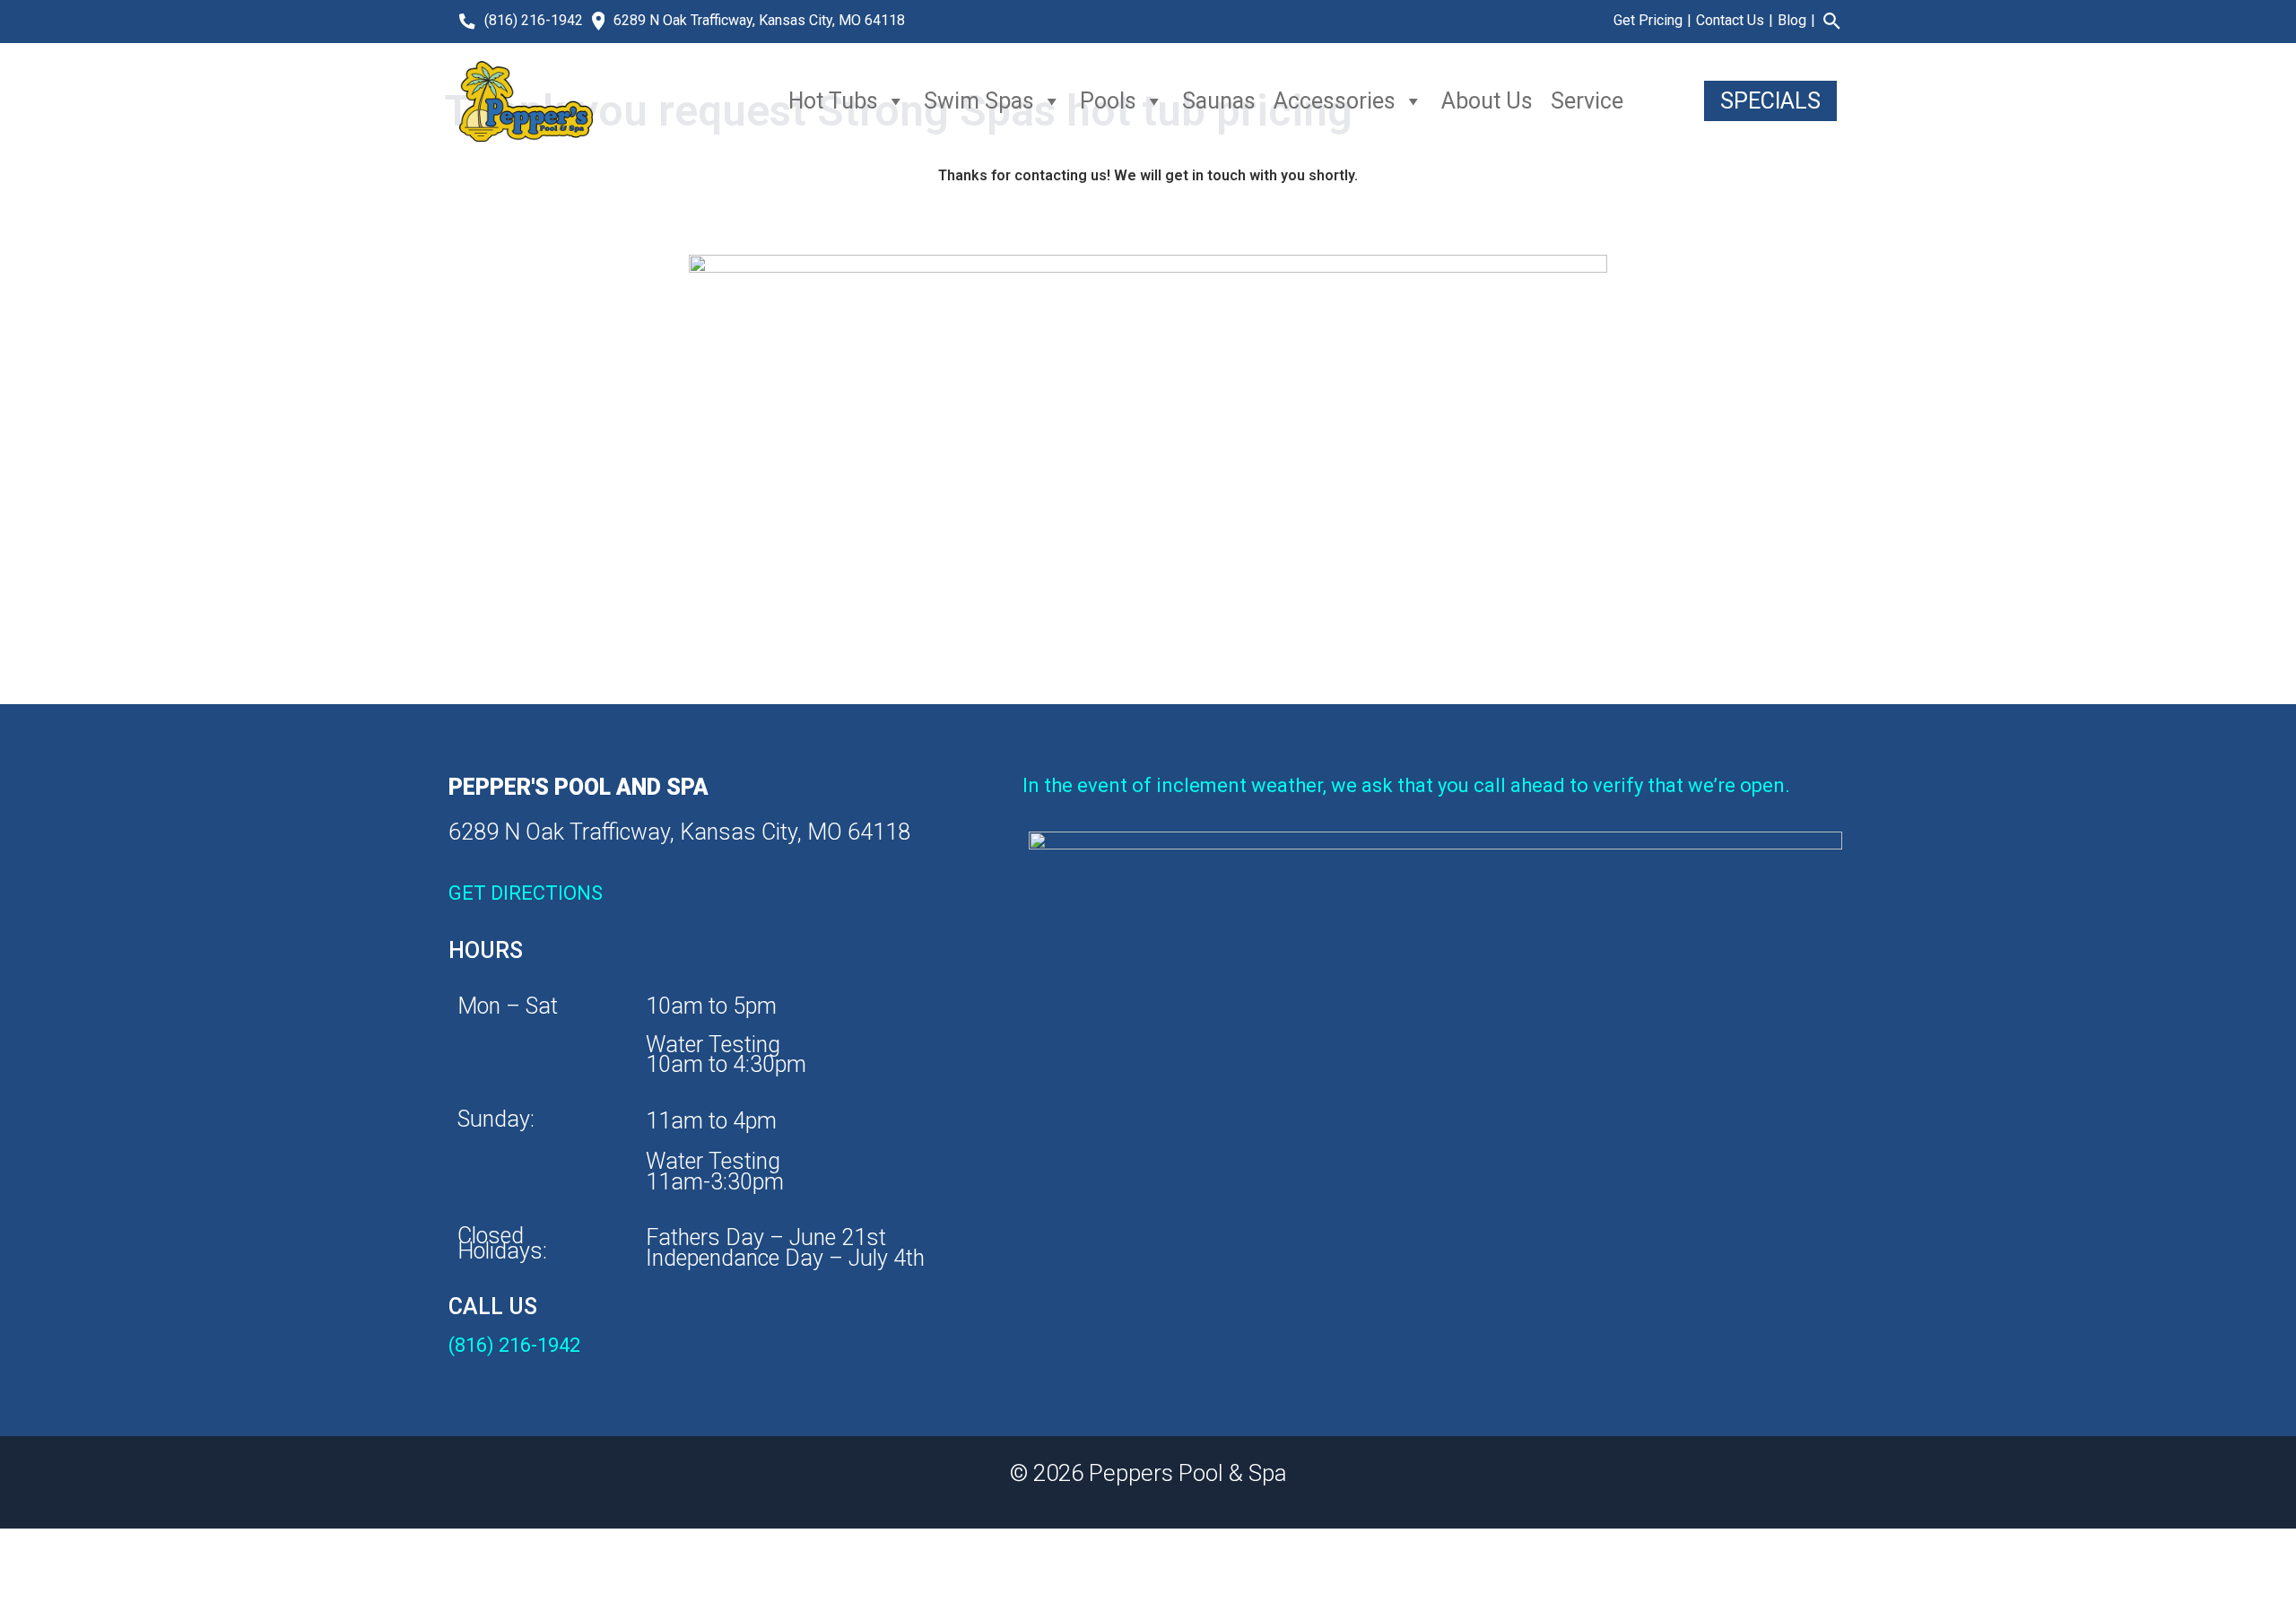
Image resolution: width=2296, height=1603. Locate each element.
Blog (1792, 20)
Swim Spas (979, 101)
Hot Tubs (833, 101)
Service (1587, 101)
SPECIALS (1770, 101)
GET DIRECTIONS (526, 893)
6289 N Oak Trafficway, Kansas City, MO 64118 (759, 20)
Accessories (1335, 101)
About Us (1487, 101)
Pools (1108, 101)
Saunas (1219, 101)
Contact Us (1730, 20)
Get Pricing (1648, 20)
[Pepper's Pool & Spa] (526, 101)
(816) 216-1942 (534, 20)
